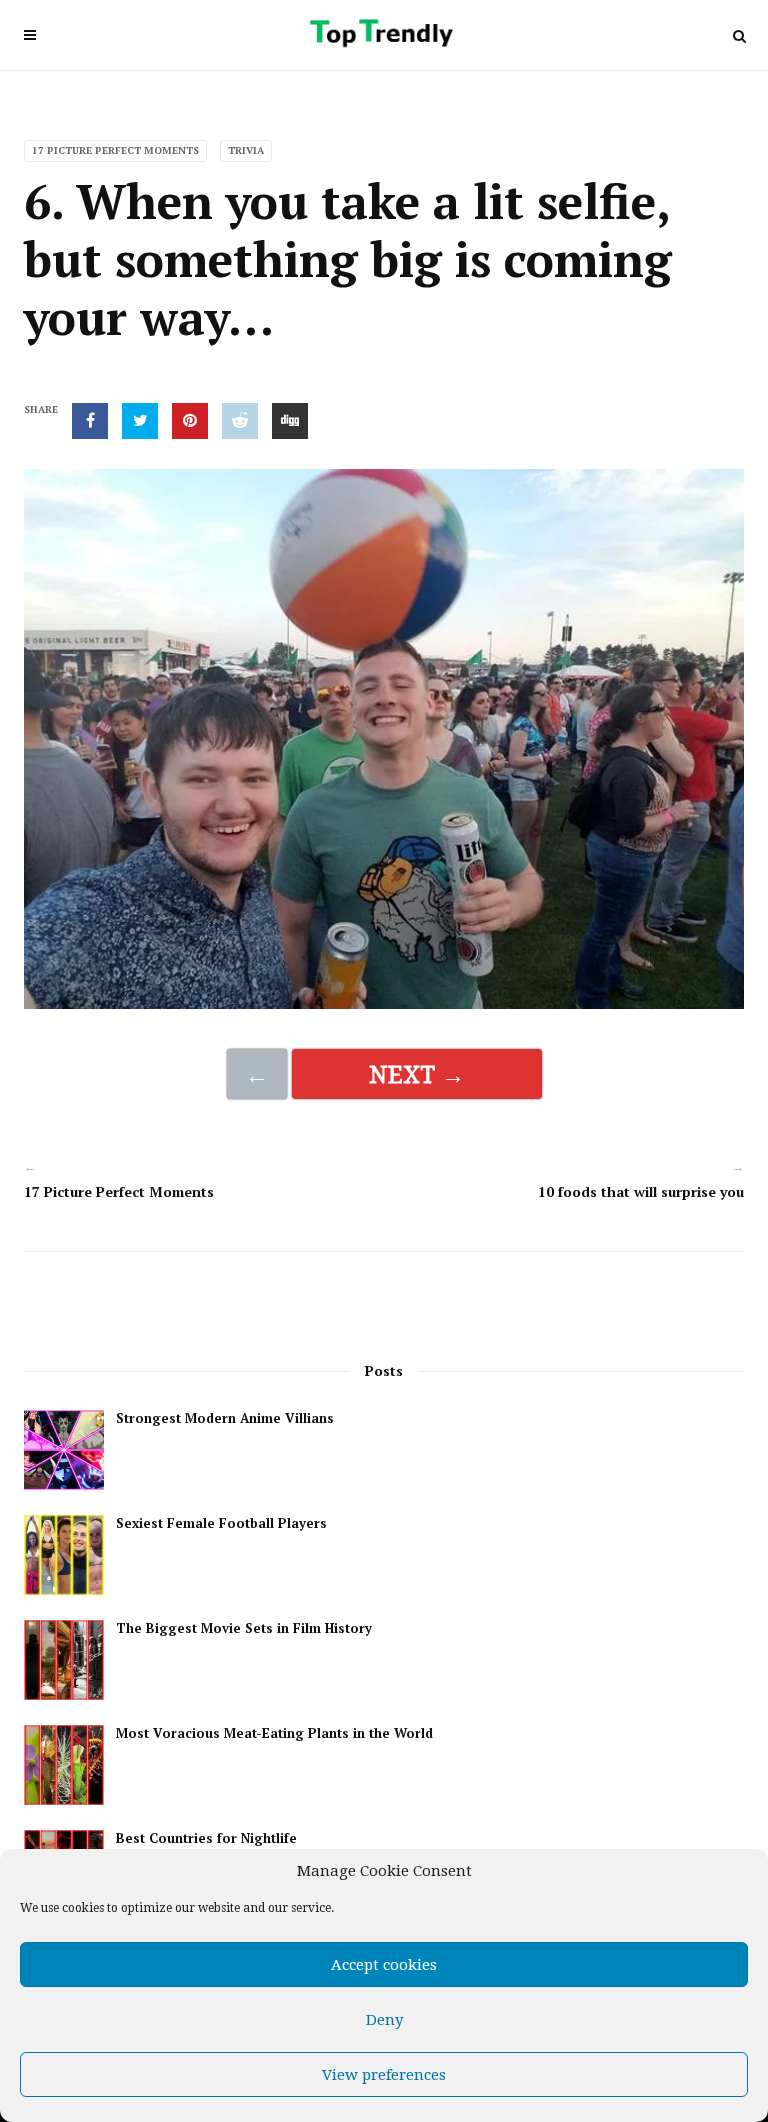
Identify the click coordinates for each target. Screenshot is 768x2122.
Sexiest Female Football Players (221, 1523)
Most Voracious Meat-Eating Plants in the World (274, 1733)
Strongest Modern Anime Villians (225, 1418)
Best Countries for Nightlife (206, 1838)
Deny (384, 2020)
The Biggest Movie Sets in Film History (244, 1628)
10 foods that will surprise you (641, 1191)
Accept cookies (384, 1965)
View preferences (384, 2075)
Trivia (246, 150)
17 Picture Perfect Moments (115, 150)
